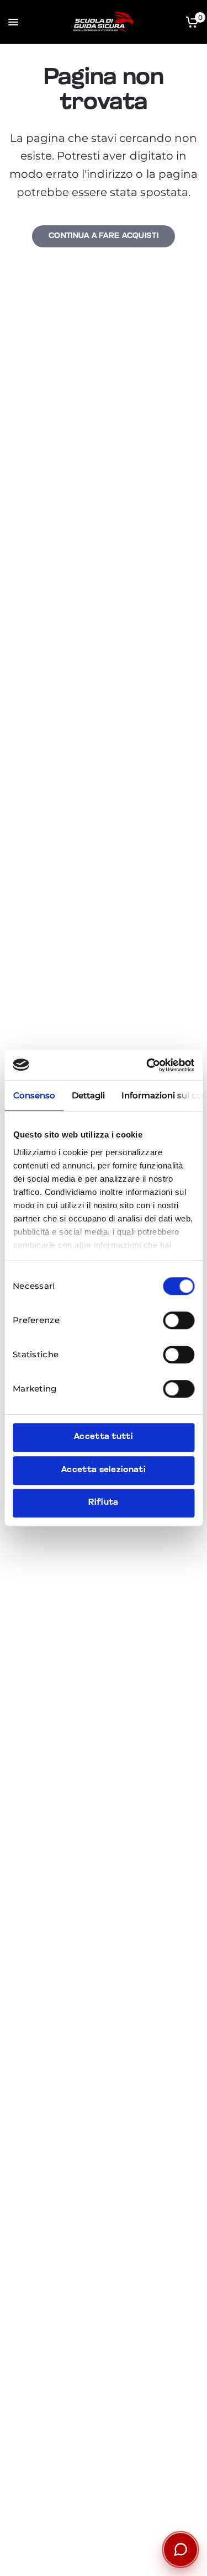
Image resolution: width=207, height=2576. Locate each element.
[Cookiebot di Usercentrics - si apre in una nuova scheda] (147, 1065)
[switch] (179, 1320)
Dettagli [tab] (88, 1095)
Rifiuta (103, 1503)
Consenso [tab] (34, 1095)
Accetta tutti (104, 1437)
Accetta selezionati (104, 1470)
